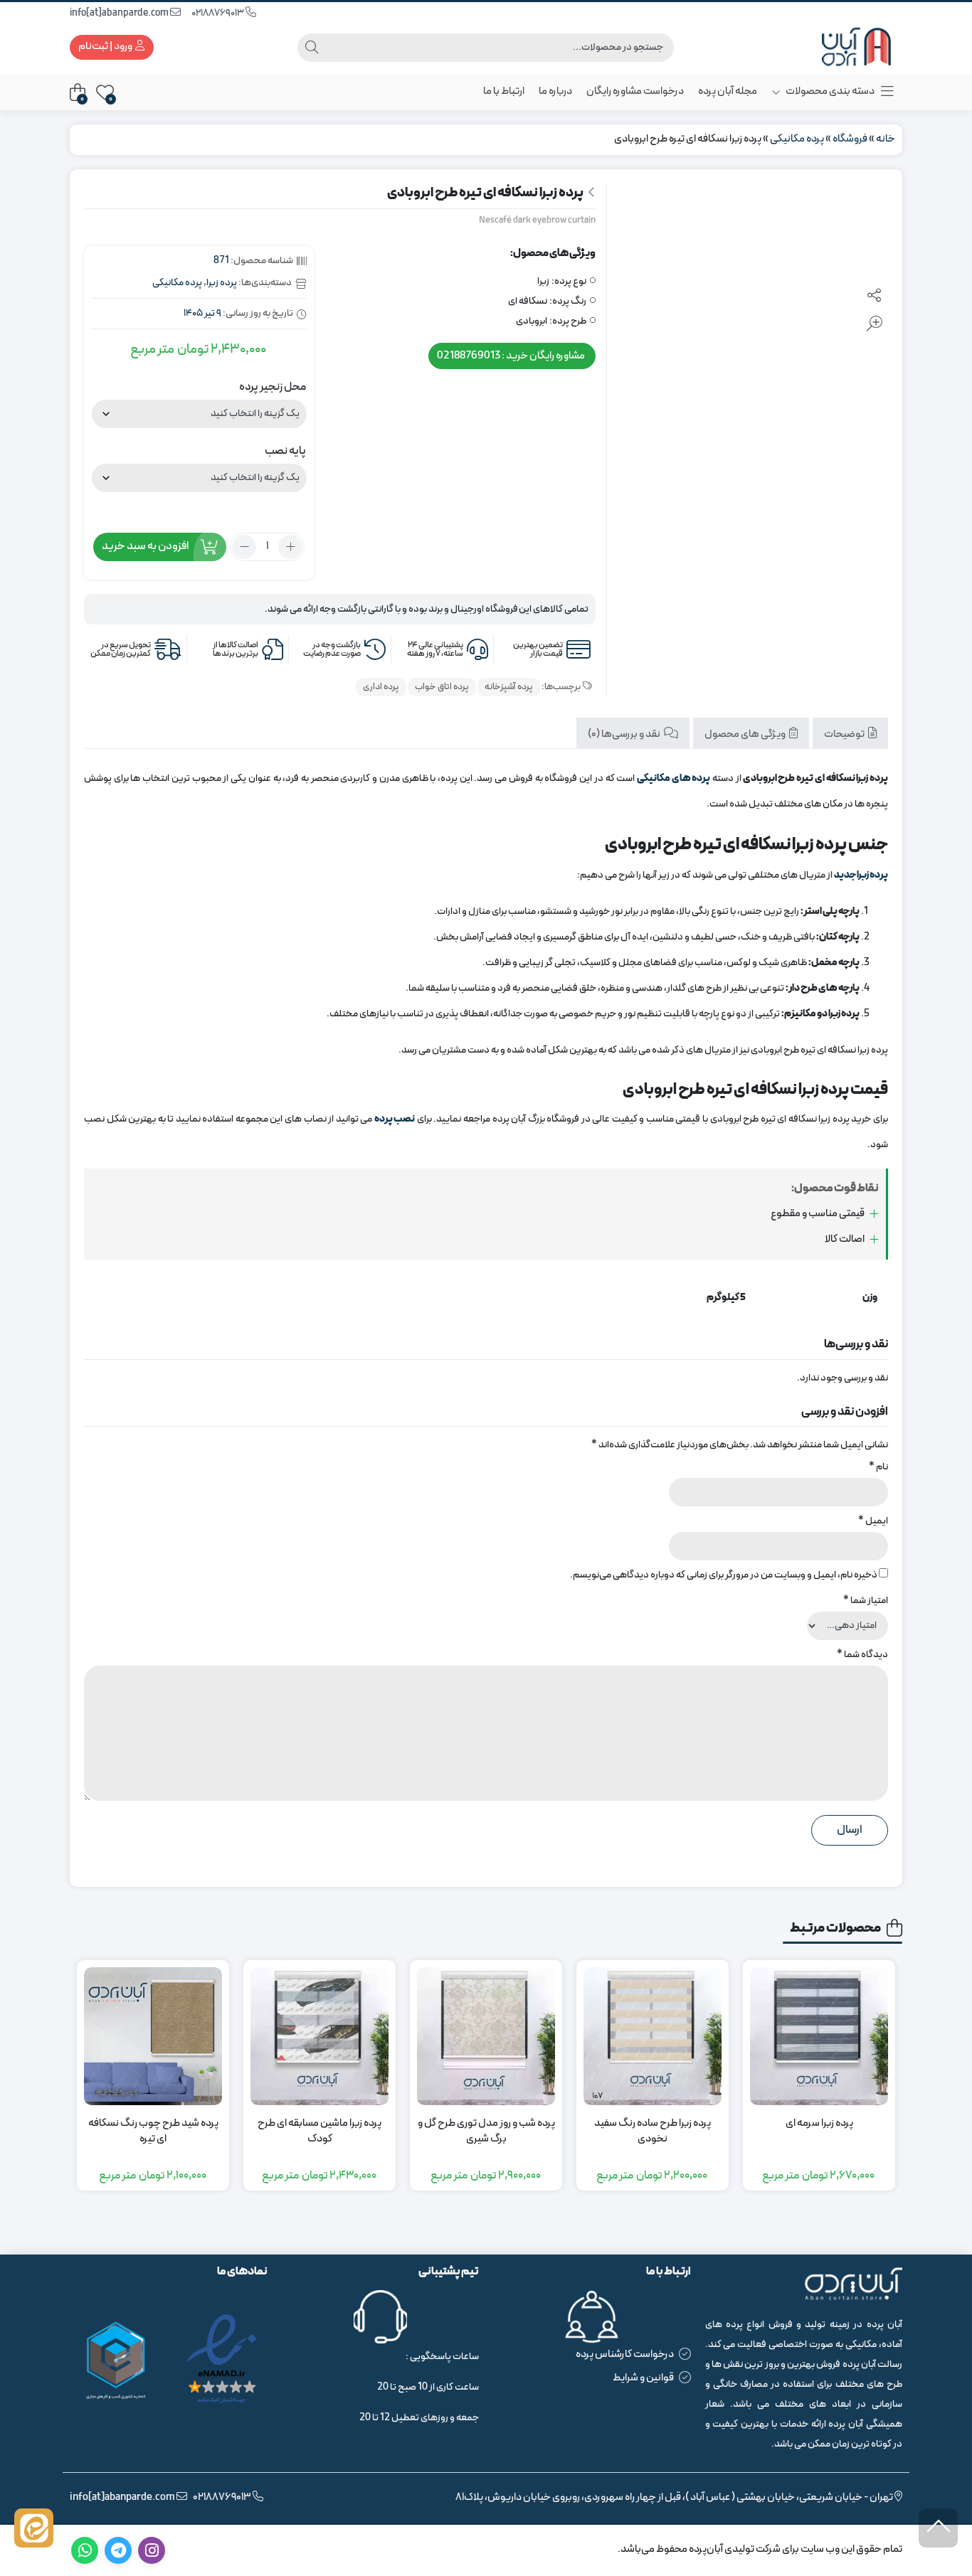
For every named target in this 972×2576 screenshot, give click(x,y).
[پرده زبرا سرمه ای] (819, 2036)
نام (878, 1467)
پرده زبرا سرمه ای (819, 2124)
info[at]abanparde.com (120, 13)
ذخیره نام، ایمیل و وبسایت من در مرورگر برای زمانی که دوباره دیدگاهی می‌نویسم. (724, 1575)
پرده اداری (381, 687)
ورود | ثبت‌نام (106, 47)
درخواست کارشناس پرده (625, 2354)
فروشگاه (850, 139)
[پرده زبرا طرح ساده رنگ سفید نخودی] (653, 2036)
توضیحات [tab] (845, 734)
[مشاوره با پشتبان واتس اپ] (34, 2528)
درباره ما (555, 91)
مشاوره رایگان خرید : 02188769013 (511, 355)
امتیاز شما (866, 1601)
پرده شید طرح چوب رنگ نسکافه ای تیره (153, 2132)
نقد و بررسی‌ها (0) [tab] (625, 734)
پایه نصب (285, 451)
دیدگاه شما (862, 1655)
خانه (886, 139)
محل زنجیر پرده (273, 387)
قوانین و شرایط (643, 2378)
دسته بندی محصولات (829, 91)
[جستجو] (312, 48)
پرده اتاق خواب (442, 687)
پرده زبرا (222, 283)
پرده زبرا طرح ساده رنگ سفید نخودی (653, 2132)
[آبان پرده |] (845, 47)
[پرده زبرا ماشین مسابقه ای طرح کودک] (319, 2036)
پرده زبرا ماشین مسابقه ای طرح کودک (319, 2132)
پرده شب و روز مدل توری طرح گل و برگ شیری (486, 2132)
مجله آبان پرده (728, 91)
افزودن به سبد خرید (145, 546)
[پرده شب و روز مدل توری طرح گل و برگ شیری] (486, 2036)
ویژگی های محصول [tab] (746, 734)
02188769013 (218, 13)
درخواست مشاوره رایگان (635, 91)
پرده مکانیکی (797, 139)
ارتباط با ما (504, 91)
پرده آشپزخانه (509, 687)
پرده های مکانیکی (673, 778)
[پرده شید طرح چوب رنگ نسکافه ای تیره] (153, 2036)
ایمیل (873, 1521)
